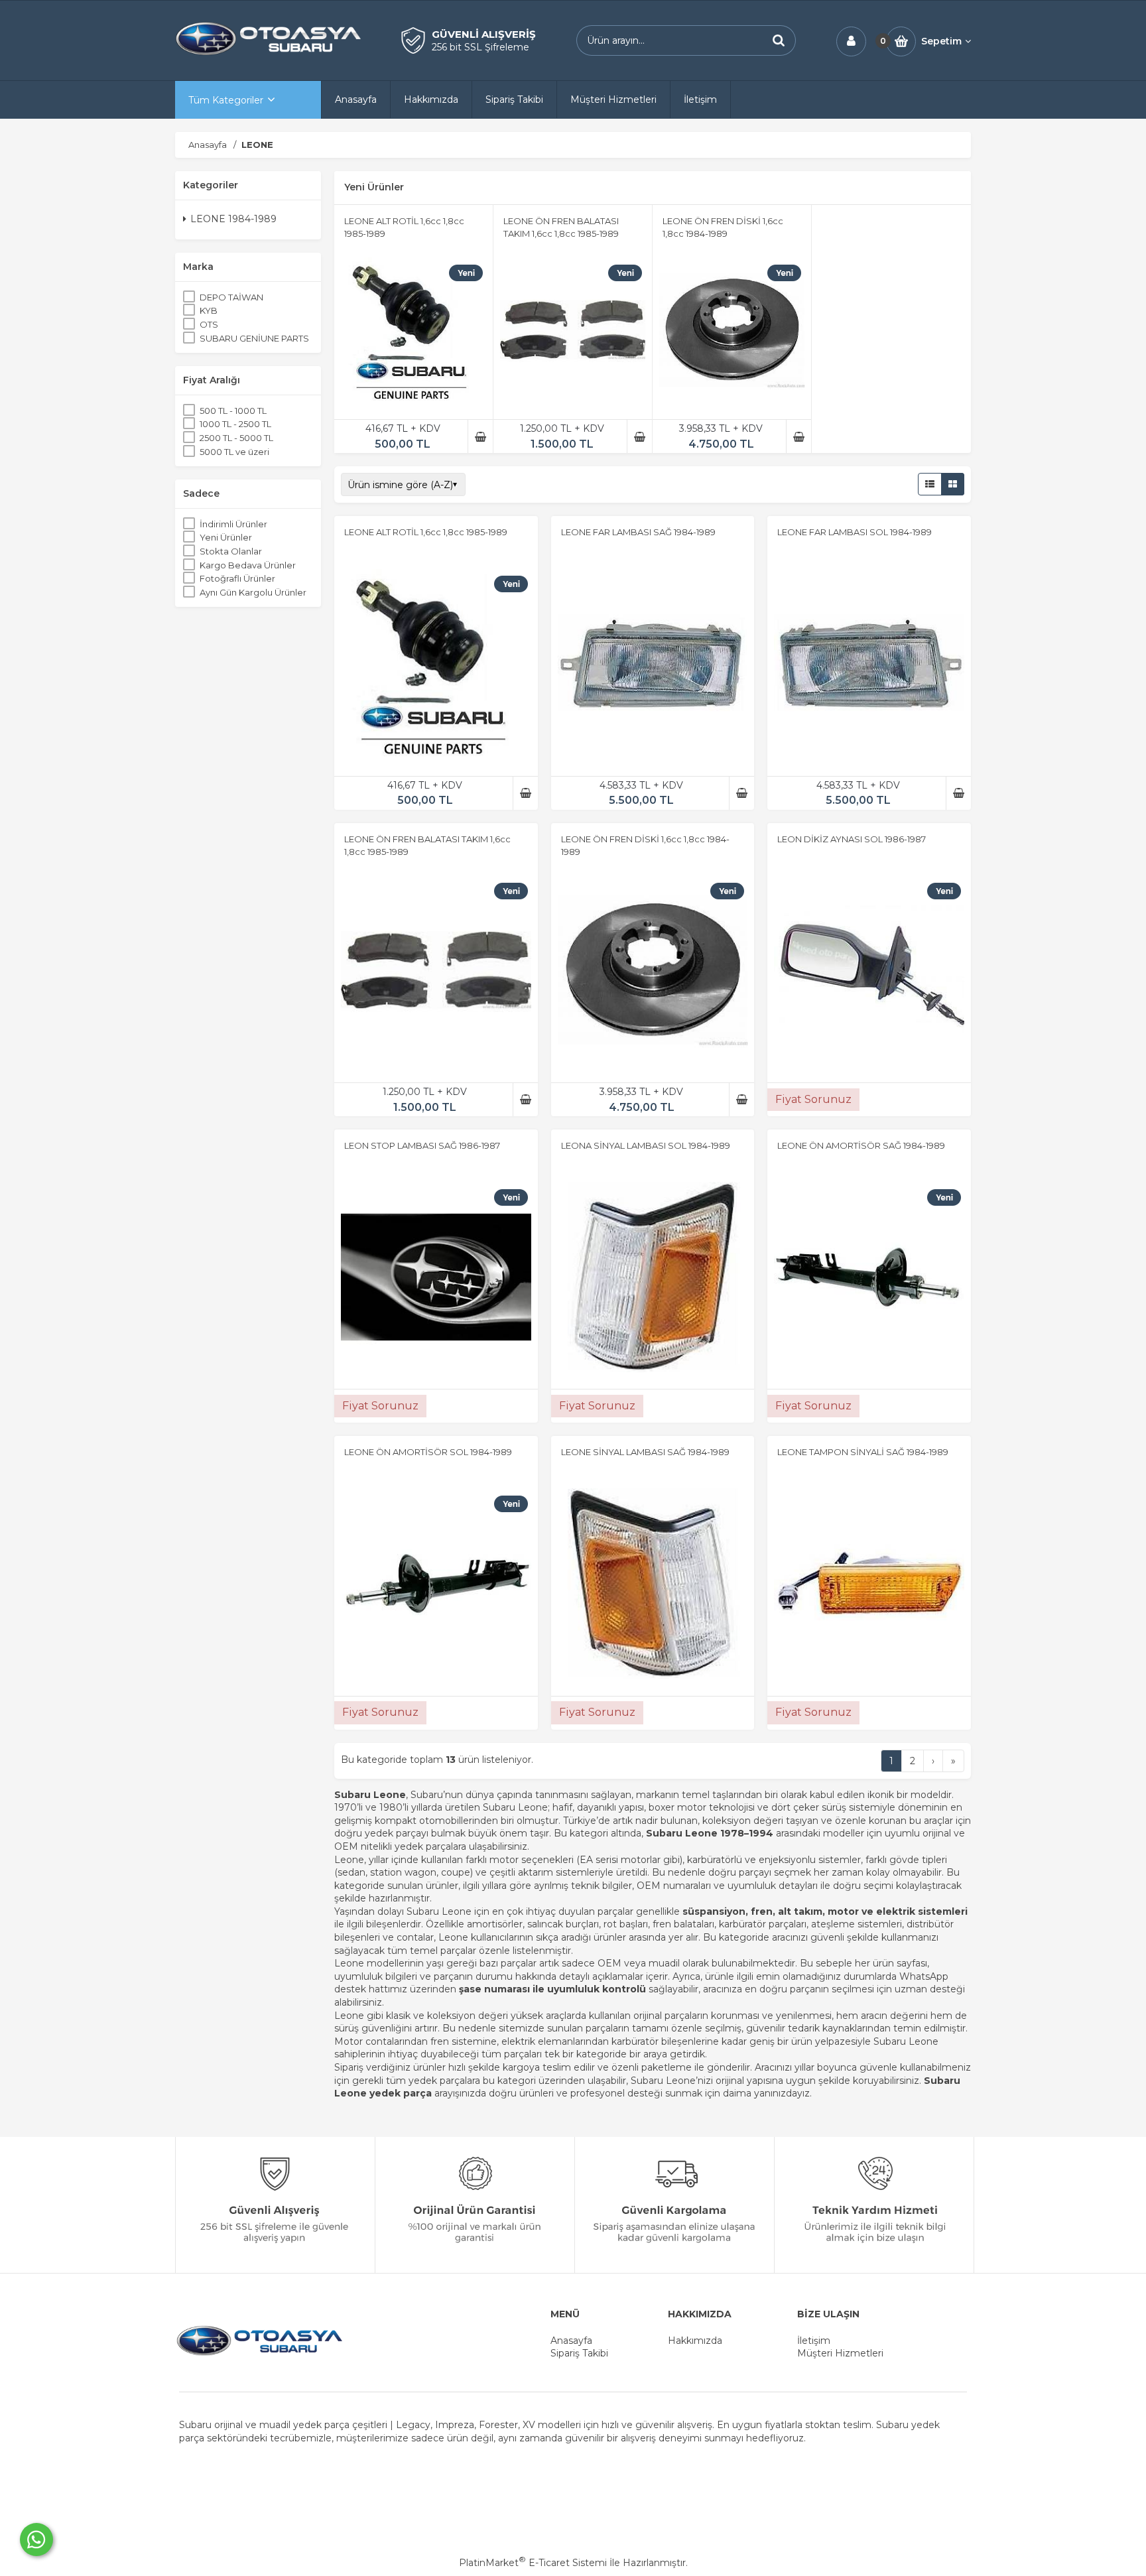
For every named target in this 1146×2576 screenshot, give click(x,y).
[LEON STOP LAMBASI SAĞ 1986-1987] (436, 1279)
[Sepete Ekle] (480, 436)
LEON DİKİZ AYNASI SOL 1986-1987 (852, 839)
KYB (209, 311)
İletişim (814, 2341)
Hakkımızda (695, 2341)
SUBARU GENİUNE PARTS (254, 338)
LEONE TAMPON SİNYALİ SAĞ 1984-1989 (863, 1452)
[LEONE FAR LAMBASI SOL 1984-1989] (869, 666)
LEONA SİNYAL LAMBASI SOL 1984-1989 (646, 1145)
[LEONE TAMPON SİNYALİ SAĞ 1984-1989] (869, 1585)
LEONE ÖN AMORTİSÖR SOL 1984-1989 (428, 1452)
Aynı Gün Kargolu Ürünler (253, 592)
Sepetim (941, 41)
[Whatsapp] (36, 2540)
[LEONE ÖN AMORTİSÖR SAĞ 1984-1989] (869, 1279)
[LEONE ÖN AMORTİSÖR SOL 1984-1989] (436, 1585)
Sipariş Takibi (579, 2353)
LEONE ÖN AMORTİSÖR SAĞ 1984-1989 (861, 1145)
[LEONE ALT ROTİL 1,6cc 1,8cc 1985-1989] (414, 332)
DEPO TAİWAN (231, 297)
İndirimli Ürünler (233, 524)
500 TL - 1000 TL (233, 411)
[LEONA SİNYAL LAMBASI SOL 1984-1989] (653, 1279)
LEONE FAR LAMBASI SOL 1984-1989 (855, 532)
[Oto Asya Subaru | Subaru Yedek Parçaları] (268, 54)
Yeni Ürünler (226, 538)
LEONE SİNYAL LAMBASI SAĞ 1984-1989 (645, 1452)
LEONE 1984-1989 (233, 220)
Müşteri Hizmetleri (840, 2353)
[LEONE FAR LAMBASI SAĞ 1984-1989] (653, 666)
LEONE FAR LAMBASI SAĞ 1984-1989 (638, 532)
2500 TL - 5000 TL (236, 438)
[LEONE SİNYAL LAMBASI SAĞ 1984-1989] (653, 1585)
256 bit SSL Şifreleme (480, 47)
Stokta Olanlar (231, 552)
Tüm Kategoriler (226, 100)
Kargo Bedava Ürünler (248, 565)
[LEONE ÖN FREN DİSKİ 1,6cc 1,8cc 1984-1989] (732, 332)
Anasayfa (571, 2341)
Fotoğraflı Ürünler (237, 579)
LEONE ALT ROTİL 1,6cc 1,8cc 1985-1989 (426, 532)
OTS (209, 325)
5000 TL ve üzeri (234, 452)
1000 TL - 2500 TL (235, 424)
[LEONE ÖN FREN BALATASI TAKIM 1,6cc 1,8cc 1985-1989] (573, 332)
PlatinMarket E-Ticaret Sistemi (533, 2563)
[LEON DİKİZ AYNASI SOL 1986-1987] (869, 972)
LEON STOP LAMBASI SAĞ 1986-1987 (422, 1145)
